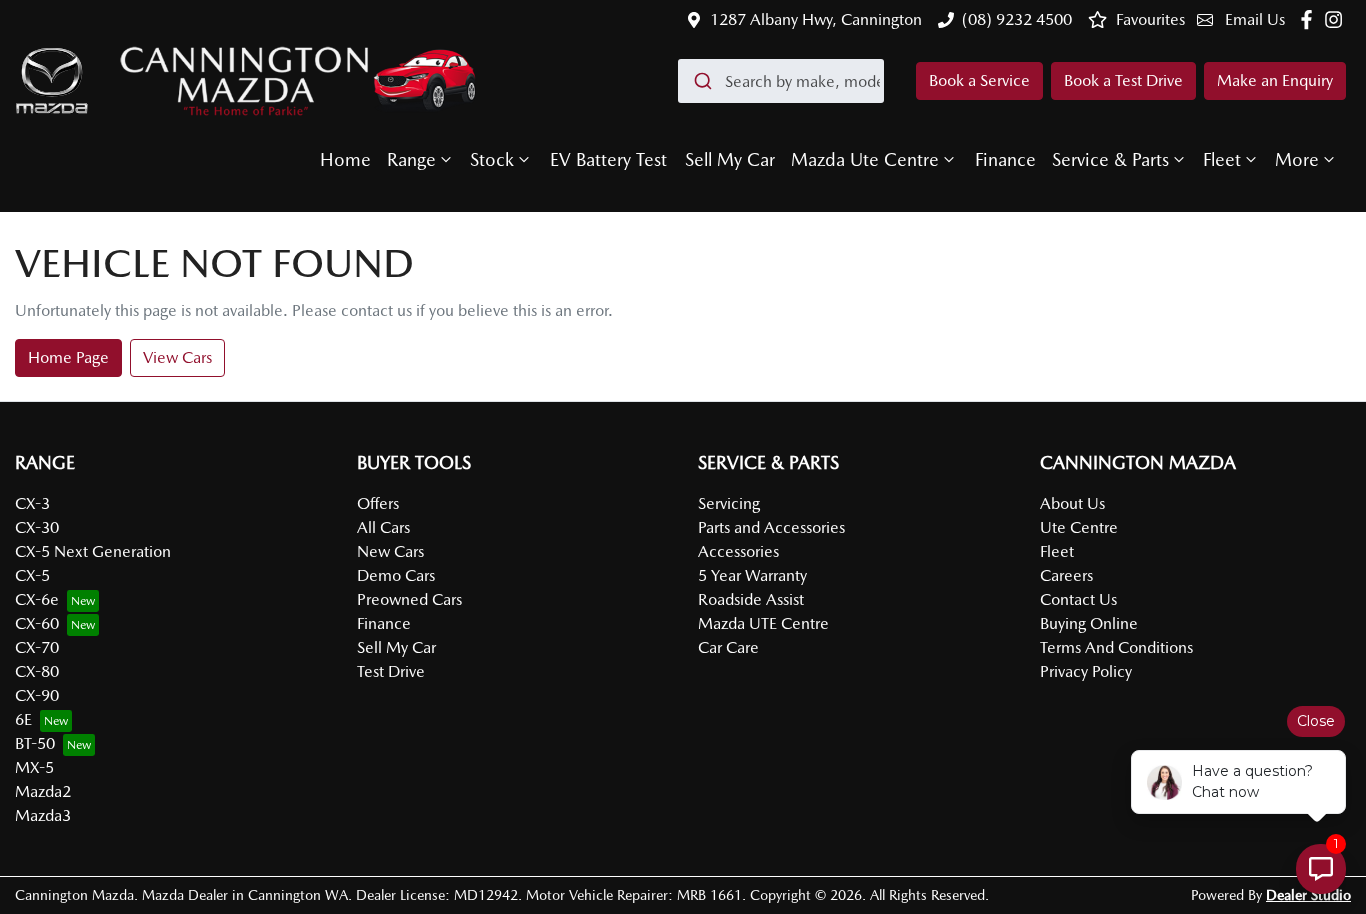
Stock (492, 159)
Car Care (728, 647)
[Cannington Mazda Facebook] (1310, 19)
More (1297, 159)
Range (411, 159)
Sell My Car (730, 159)
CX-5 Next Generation (93, 551)
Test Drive (391, 671)
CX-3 (32, 503)
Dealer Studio (1308, 895)
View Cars (177, 357)
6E (23, 719)
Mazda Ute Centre (865, 159)
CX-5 (32, 575)
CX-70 (37, 647)
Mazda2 (43, 791)
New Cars (390, 551)
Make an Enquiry (1275, 80)
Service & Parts (1110, 159)
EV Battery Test (608, 159)
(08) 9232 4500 (1017, 19)
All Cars (383, 527)
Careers (1066, 575)
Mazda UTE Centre (763, 623)
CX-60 (37, 623)
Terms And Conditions (1116, 647)
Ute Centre (1079, 527)
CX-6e (37, 599)
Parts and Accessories (771, 527)
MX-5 (34, 767)
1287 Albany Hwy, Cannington (816, 19)
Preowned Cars (409, 599)
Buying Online (1089, 623)
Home (345, 159)
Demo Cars (396, 575)
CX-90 (37, 695)
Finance (1005, 159)
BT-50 (35, 743)
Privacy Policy (1086, 671)
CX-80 (37, 671)
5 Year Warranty (752, 575)
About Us (1072, 503)
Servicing (729, 503)
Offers (378, 503)
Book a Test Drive (1123, 80)
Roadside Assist (751, 599)
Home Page (68, 357)
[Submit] (701, 81)
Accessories (738, 551)
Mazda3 (43, 815)
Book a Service (979, 80)
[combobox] (781, 81)
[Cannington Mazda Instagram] (1337, 19)
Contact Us (1078, 599)
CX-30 (37, 527)
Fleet (1222, 159)
